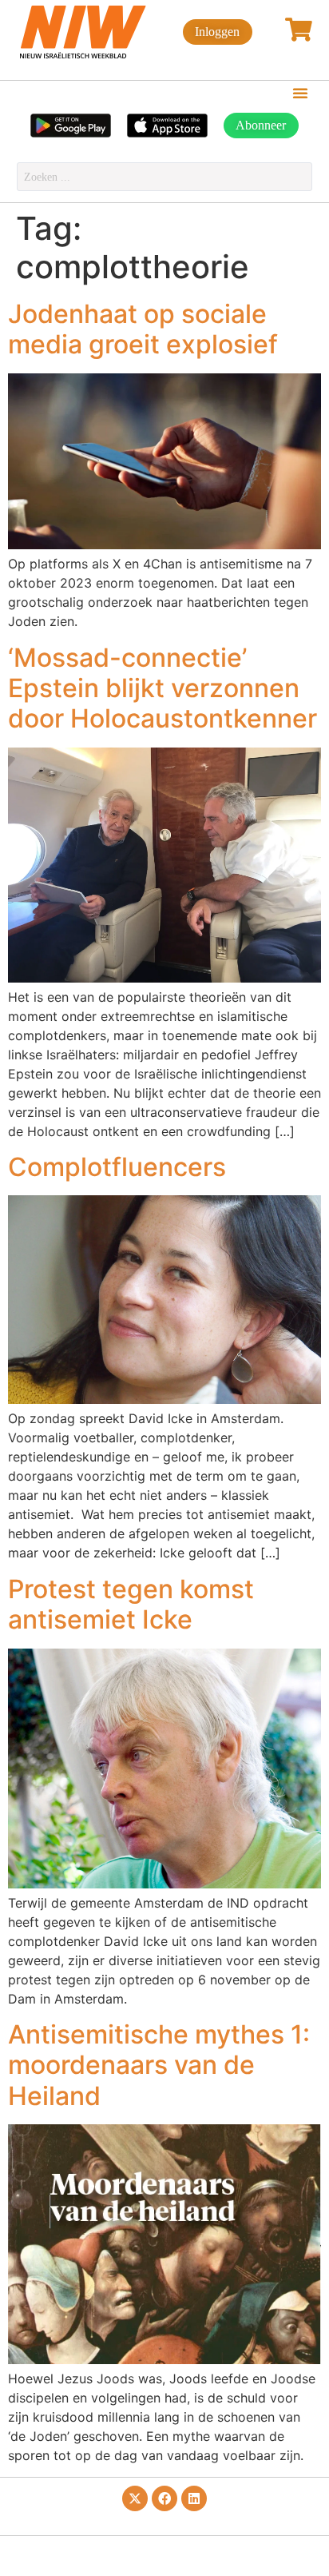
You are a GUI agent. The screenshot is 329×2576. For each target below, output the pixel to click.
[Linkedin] (194, 2498)
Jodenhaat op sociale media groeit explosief (143, 329)
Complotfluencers (117, 1167)
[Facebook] (164, 2498)
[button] (300, 93)
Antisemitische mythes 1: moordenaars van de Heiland (159, 2065)
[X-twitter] (135, 2498)
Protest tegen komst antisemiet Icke (131, 1604)
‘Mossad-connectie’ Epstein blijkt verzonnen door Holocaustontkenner (163, 688)
